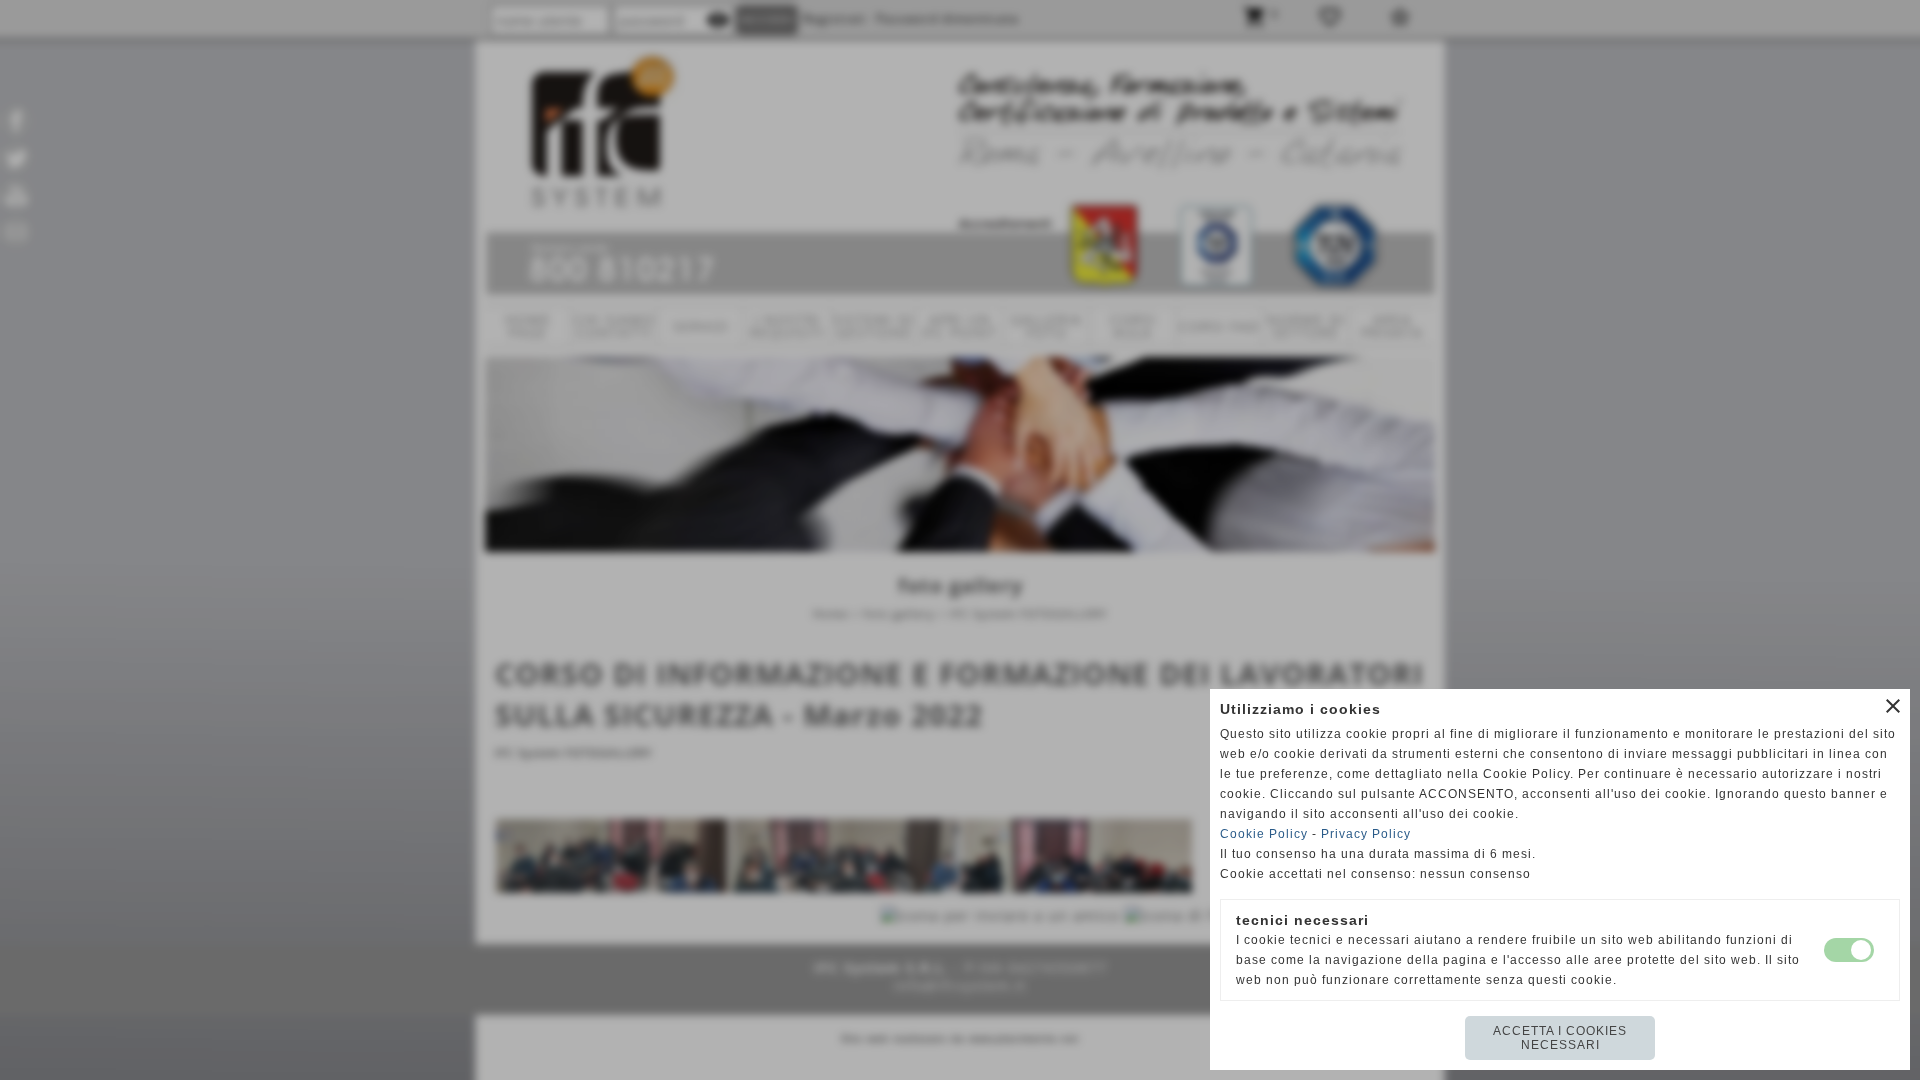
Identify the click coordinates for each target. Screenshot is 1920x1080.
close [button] (1893, 706)
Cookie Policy (1264, 834)
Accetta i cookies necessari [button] (1560, 1038)
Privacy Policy (1366, 834)
